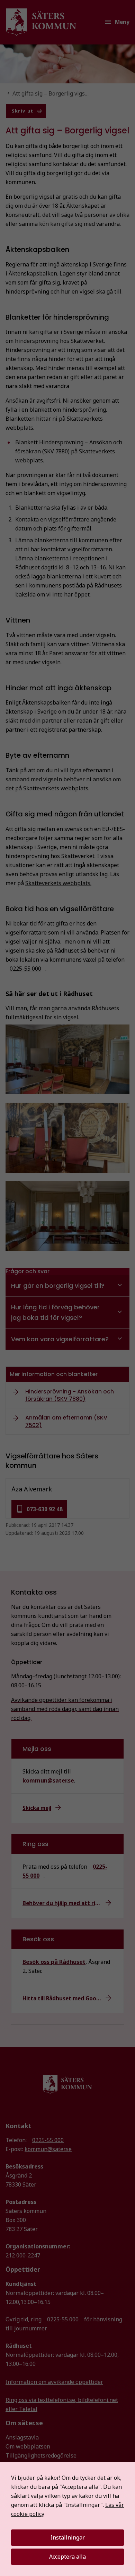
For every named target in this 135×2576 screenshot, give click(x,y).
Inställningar (68, 2537)
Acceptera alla (67, 2557)
